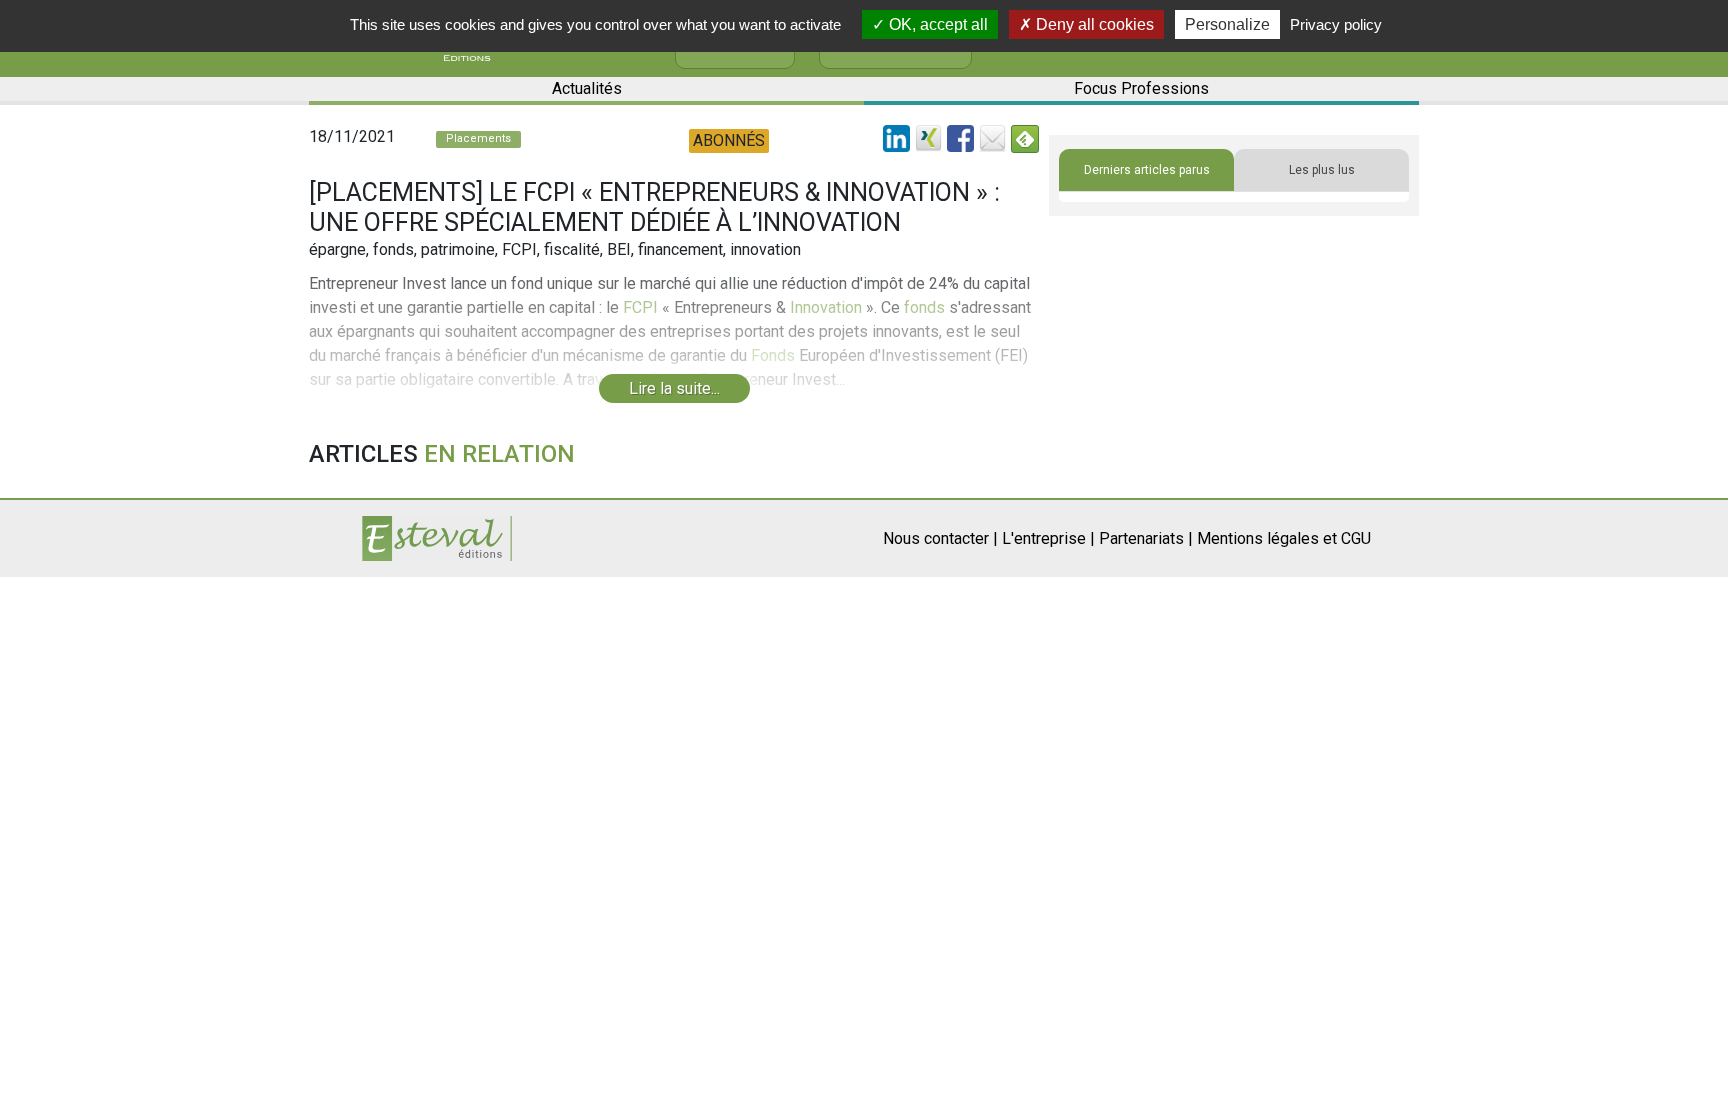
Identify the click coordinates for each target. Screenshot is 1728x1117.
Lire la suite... (674, 388)
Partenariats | (1146, 538)
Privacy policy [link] (1336, 24)
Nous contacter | (940, 538)
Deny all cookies (1093, 24)
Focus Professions (1141, 88)
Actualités (587, 88)
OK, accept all (936, 24)
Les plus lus (1322, 170)
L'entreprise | (1048, 538)
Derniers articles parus (1147, 170)
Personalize (1227, 24)
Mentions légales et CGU (1284, 538)
